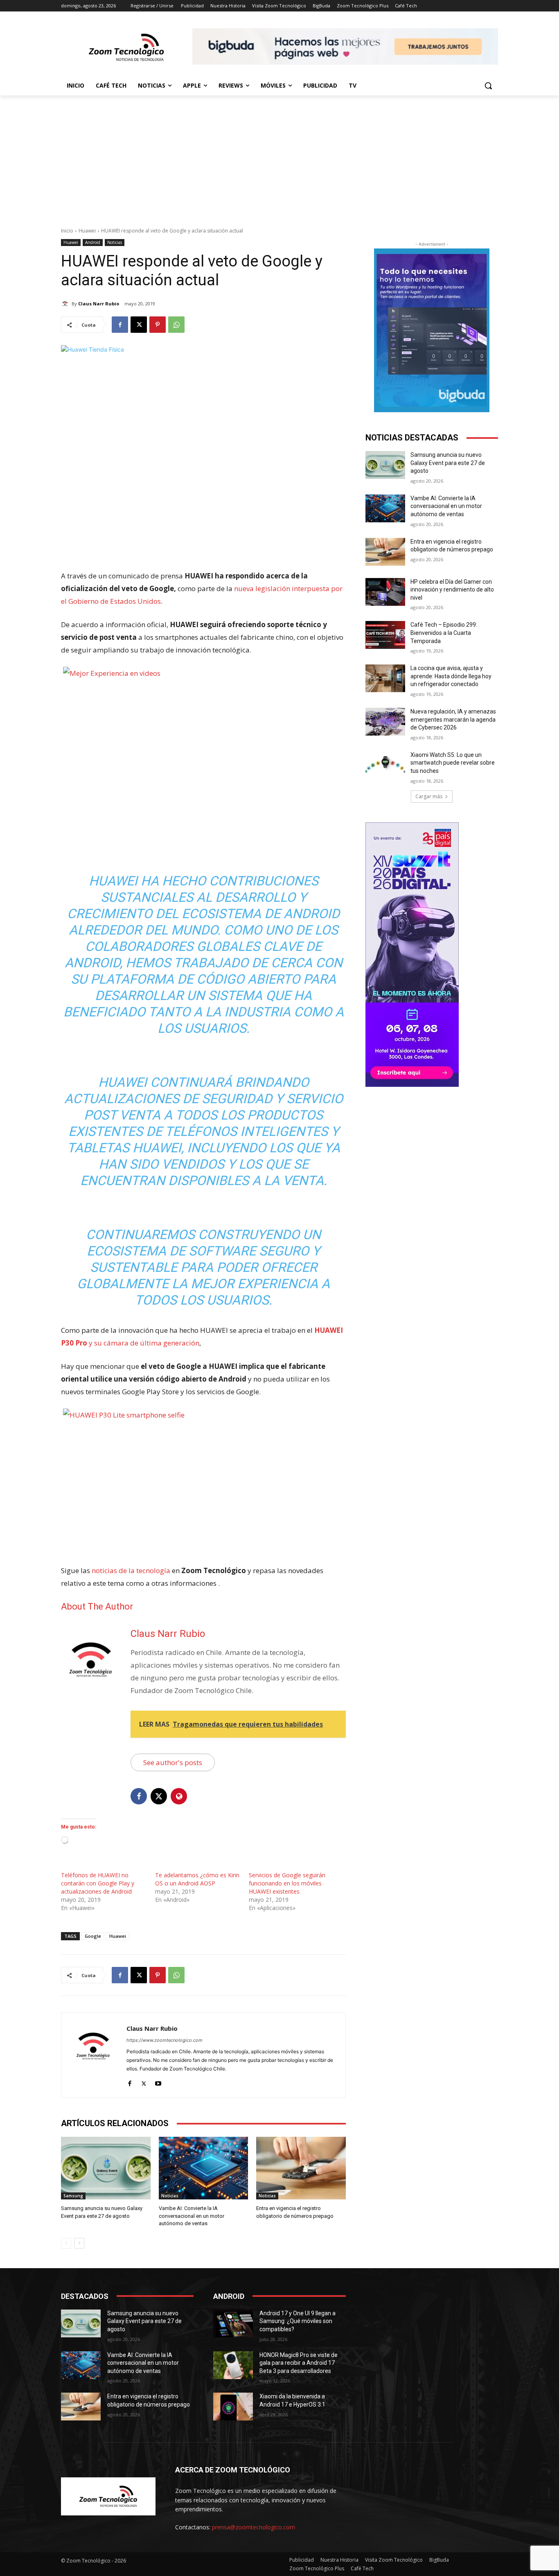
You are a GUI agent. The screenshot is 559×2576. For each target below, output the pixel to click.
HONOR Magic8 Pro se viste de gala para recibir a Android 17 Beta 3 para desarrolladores (299, 2363)
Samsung (73, 2196)
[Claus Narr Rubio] (66, 304)
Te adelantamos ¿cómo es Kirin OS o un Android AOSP (197, 1879)
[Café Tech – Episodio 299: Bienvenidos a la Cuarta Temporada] (385, 635)
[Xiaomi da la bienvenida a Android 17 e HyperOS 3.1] (233, 2407)
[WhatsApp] (176, 325)
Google (93, 1936)
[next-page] (79, 2243)
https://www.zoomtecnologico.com (165, 2040)
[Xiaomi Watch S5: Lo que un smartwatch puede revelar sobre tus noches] (385, 765)
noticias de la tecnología (131, 1570)
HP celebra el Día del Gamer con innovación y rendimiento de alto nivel (452, 590)
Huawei (87, 231)
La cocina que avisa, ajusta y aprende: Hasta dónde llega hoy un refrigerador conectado (451, 676)
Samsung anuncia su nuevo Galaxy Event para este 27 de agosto (448, 463)
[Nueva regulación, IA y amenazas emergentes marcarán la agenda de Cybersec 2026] (385, 722)
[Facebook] (120, 325)
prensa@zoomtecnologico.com (254, 2527)
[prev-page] (66, 2243)
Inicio (67, 231)
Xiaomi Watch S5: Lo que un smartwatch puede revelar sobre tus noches (453, 763)
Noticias (115, 242)
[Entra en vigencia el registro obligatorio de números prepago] (301, 2168)
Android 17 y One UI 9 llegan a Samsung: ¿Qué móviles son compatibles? (298, 2321)
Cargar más (429, 796)
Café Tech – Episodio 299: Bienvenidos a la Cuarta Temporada (444, 633)
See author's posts (173, 1762)
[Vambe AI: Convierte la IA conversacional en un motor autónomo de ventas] (204, 2168)
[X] (139, 325)
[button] (488, 86)
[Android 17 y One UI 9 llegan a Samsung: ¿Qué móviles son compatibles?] (233, 2323)
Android (93, 242)
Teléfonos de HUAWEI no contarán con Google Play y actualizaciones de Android (98, 1883)
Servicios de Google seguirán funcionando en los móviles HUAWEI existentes (287, 1883)
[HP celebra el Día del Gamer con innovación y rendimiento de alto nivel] (385, 592)
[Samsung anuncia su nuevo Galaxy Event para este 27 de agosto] (106, 2168)
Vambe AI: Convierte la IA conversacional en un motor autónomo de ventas (192, 2216)
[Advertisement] (279, 157)
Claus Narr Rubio (99, 304)
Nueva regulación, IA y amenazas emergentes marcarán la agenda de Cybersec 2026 (453, 719)
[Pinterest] (158, 325)
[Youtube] (158, 2082)
